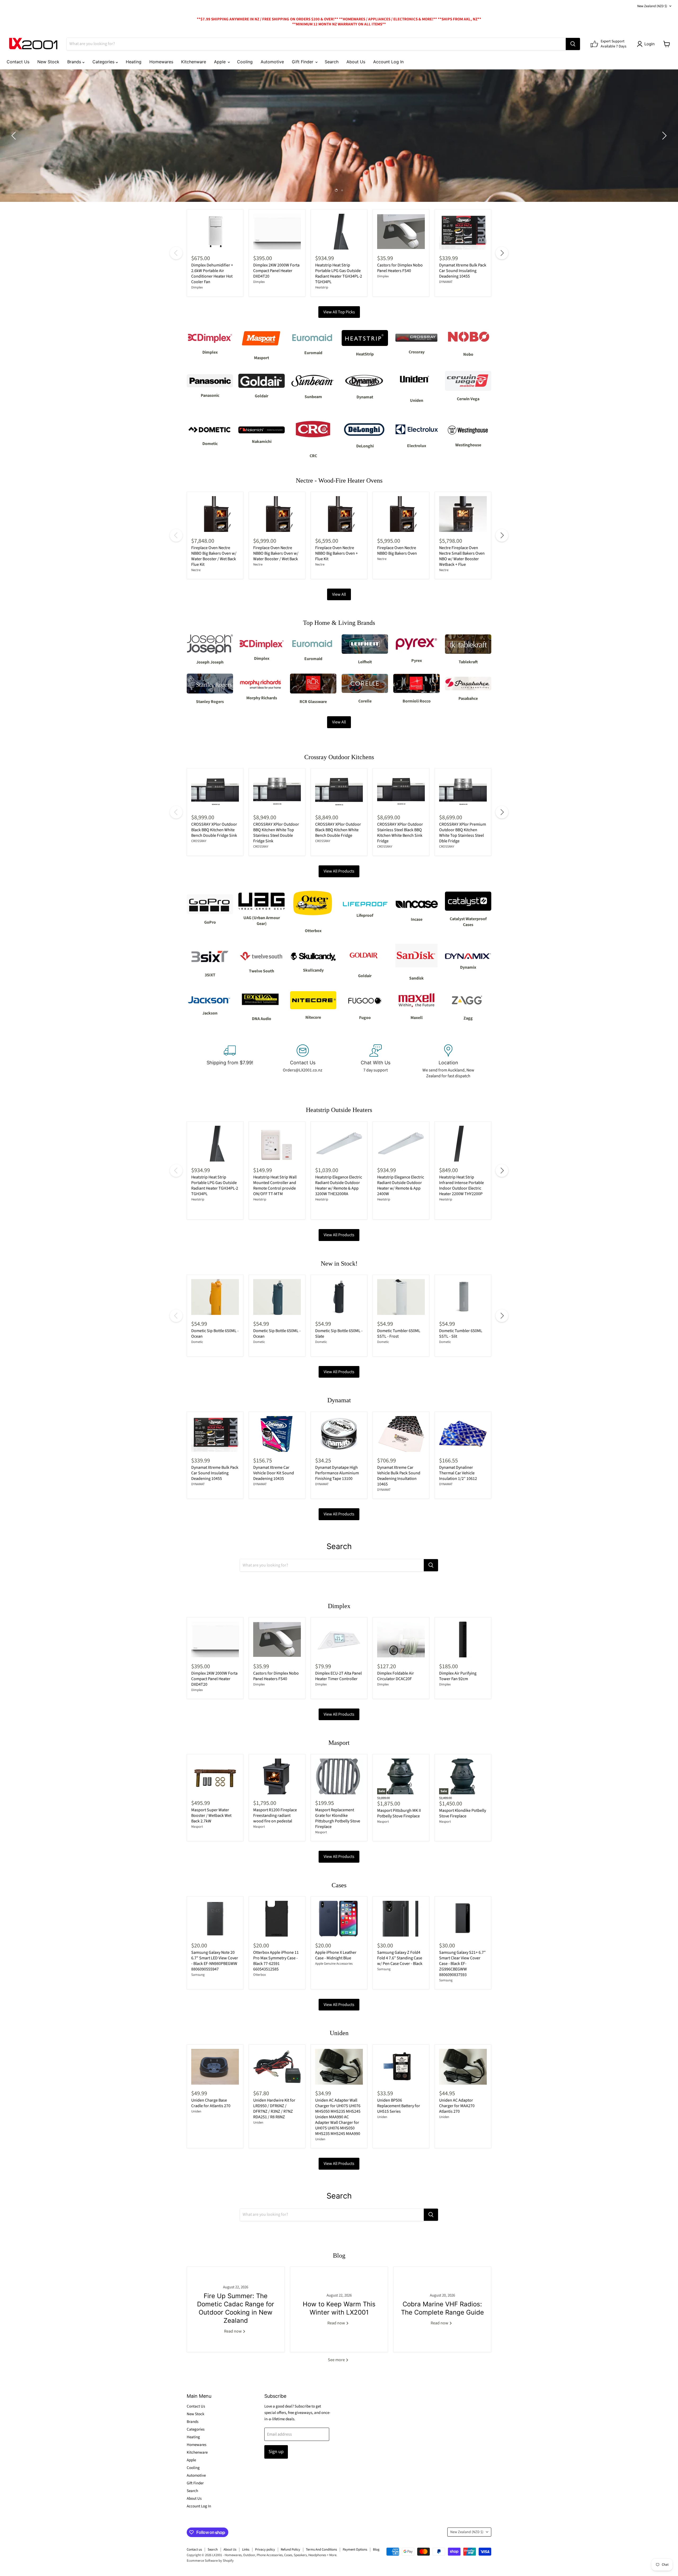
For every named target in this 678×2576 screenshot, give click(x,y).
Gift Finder (303, 62)
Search (332, 62)
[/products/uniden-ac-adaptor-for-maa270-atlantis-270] (463, 2067)
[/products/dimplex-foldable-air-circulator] (401, 1640)
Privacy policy (265, 2550)
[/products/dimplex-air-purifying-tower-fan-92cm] (463, 1640)
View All (339, 594)
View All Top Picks (339, 312)
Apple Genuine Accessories (334, 1964)
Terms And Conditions (321, 2550)
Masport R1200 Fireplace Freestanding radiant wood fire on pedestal (275, 1816)
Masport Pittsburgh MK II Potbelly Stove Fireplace (399, 1813)
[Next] (502, 253)
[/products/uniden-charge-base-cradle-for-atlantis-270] (215, 2067)
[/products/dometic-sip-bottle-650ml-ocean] (277, 1297)
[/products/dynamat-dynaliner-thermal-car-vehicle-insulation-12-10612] (463, 1434)
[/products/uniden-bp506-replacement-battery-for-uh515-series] (401, 2067)
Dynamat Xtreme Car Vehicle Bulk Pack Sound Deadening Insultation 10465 (399, 1476)
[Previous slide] (15, 136)
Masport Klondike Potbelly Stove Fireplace (463, 1813)
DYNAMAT (446, 282)
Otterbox (260, 1975)
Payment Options (355, 2550)
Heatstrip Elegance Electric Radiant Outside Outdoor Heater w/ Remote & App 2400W (401, 1185)
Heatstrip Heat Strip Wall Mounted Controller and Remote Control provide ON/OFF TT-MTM (275, 1185)
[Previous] (176, 253)
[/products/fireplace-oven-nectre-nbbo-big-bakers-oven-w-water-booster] (277, 514)
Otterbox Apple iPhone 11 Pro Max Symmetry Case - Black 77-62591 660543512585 (276, 1961)
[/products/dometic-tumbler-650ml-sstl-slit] (463, 1297)
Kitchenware (194, 62)
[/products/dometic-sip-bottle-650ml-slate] (339, 1297)
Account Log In (388, 62)
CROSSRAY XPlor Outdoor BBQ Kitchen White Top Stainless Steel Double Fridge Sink (276, 833)
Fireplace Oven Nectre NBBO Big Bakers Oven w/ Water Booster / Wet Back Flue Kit (214, 556)
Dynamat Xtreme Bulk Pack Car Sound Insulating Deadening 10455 (463, 271)
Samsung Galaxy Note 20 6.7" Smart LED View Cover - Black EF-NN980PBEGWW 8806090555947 (215, 1961)
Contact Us (18, 62)
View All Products (339, 871)
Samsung (198, 1975)
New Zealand (652, 6)
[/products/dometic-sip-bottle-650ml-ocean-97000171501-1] (215, 1297)
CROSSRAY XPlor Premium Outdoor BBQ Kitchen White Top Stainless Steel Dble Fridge (463, 833)
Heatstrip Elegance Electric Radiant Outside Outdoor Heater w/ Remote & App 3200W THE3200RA (339, 1185)
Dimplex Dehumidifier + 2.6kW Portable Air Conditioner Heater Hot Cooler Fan (212, 273)
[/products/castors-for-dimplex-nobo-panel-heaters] (401, 232)
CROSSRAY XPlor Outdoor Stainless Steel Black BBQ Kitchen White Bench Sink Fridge (400, 833)
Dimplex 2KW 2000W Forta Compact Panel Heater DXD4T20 (276, 271)
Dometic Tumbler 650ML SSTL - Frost (399, 1334)
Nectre (196, 570)
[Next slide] (663, 136)
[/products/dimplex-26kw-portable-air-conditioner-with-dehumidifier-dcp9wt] (215, 232)
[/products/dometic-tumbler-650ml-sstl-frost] (401, 1297)
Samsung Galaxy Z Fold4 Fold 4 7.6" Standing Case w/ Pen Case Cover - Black (400, 1958)
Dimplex (197, 287)
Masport (197, 1827)
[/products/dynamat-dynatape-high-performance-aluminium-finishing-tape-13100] (339, 1434)
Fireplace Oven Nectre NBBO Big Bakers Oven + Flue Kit (336, 553)
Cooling (245, 62)
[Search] (573, 44)
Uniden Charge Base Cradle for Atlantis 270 (211, 2103)
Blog (376, 2550)
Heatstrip (322, 287)
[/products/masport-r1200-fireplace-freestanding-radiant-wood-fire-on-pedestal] (277, 1776)
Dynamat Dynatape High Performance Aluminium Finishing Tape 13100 (337, 1473)
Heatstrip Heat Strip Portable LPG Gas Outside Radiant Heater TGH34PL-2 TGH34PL (339, 273)
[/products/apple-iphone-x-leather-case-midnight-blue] (339, 1919)
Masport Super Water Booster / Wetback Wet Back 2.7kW (211, 1816)
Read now (233, 2331)
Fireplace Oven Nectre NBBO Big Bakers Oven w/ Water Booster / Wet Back (276, 553)
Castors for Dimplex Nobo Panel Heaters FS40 (400, 268)
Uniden (196, 2111)
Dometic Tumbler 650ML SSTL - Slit (461, 1334)
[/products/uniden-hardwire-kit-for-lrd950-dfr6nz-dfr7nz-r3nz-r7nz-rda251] (277, 2067)
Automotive (272, 62)
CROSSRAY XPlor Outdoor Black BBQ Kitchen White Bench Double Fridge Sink (214, 830)
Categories (104, 62)
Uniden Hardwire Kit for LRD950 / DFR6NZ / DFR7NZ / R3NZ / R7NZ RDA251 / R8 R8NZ (274, 2109)
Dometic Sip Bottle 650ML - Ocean (215, 1334)
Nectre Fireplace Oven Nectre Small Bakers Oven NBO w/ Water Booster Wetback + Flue (462, 556)
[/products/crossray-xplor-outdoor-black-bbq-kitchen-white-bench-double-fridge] (339, 791)
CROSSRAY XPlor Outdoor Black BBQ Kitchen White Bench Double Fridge (338, 830)
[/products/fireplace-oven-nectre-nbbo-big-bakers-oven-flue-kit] (339, 514)
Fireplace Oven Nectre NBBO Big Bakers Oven (397, 551)
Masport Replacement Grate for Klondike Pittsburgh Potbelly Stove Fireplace (338, 1818)
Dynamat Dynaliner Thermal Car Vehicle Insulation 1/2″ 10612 (458, 1473)
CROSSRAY (199, 841)
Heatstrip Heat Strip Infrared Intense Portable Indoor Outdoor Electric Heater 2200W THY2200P (461, 1185)
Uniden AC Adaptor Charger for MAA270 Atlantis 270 (457, 2106)
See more (337, 2360)
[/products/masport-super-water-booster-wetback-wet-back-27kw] (215, 1776)
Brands (75, 62)
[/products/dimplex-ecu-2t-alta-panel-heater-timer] (339, 1640)
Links (246, 2550)
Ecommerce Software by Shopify (210, 2561)
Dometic (197, 1342)
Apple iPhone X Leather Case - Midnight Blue (336, 1955)
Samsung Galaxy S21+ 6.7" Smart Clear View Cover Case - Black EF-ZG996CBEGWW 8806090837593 (462, 1964)
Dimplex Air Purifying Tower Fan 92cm (458, 1676)
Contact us (194, 2550)
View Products (344, 151)
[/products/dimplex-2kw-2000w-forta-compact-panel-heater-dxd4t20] (277, 232)
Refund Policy (290, 2550)
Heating (134, 62)
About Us (356, 62)
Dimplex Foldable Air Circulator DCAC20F (396, 1676)
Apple (220, 62)
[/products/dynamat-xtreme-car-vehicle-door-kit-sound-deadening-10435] (277, 1434)
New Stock (48, 62)
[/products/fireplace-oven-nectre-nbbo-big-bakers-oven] (401, 514)
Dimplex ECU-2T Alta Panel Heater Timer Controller (338, 1676)
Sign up (276, 2452)
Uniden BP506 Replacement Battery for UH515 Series (399, 2106)
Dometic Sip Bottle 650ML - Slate (339, 1334)
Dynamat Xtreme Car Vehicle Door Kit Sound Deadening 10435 (274, 1473)
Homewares (161, 62)
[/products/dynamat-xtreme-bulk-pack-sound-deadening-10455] (463, 232)
